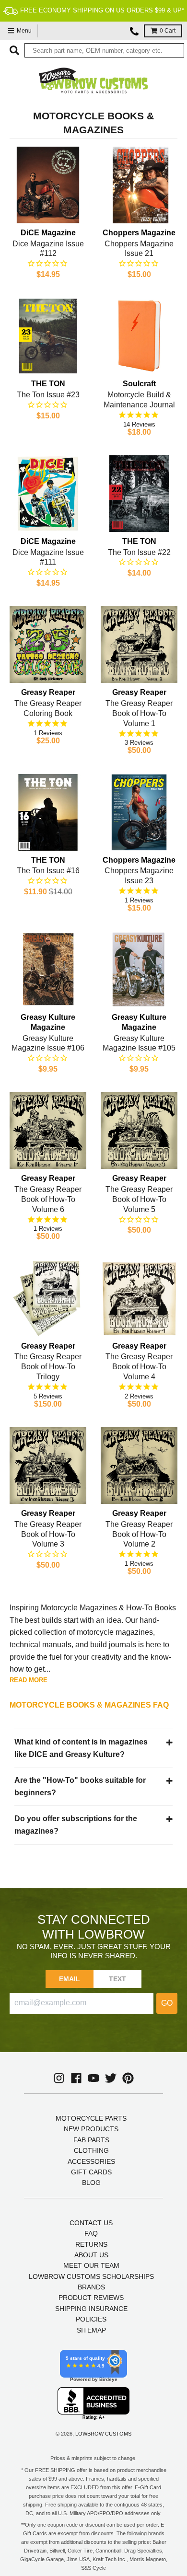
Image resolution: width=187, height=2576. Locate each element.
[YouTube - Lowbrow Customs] (93, 2078)
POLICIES (91, 2319)
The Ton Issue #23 (48, 395)
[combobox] (104, 50)
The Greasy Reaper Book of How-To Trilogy (48, 1367)
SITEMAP (91, 2330)
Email (70, 1979)
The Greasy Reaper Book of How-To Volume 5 (139, 1199)
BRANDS (91, 2287)
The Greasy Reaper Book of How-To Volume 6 (48, 1199)
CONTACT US (91, 2223)
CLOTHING (91, 2150)
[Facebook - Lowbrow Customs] (76, 2078)
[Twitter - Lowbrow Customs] (111, 2078)
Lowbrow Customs (103, 2434)
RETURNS (91, 2244)
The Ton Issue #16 (48, 871)
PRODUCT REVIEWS (91, 2298)
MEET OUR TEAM (91, 2265)
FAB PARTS (91, 2140)
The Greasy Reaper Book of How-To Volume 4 (139, 1367)
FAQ (91, 2233)
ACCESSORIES (91, 2161)
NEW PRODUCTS (91, 2129)
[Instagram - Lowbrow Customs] (59, 2078)
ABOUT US (91, 2255)
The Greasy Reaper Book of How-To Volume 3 (48, 1534)
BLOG (91, 2183)
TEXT (118, 1979)
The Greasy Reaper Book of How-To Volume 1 (139, 713)
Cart (168, 31)
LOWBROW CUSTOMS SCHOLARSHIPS (91, 2276)
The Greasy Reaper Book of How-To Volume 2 (139, 1534)
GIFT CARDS (91, 2172)
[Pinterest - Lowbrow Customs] (128, 2078)
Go (167, 2003)
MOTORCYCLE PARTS (91, 2118)
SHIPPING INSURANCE (91, 2309)
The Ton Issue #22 (139, 552)
